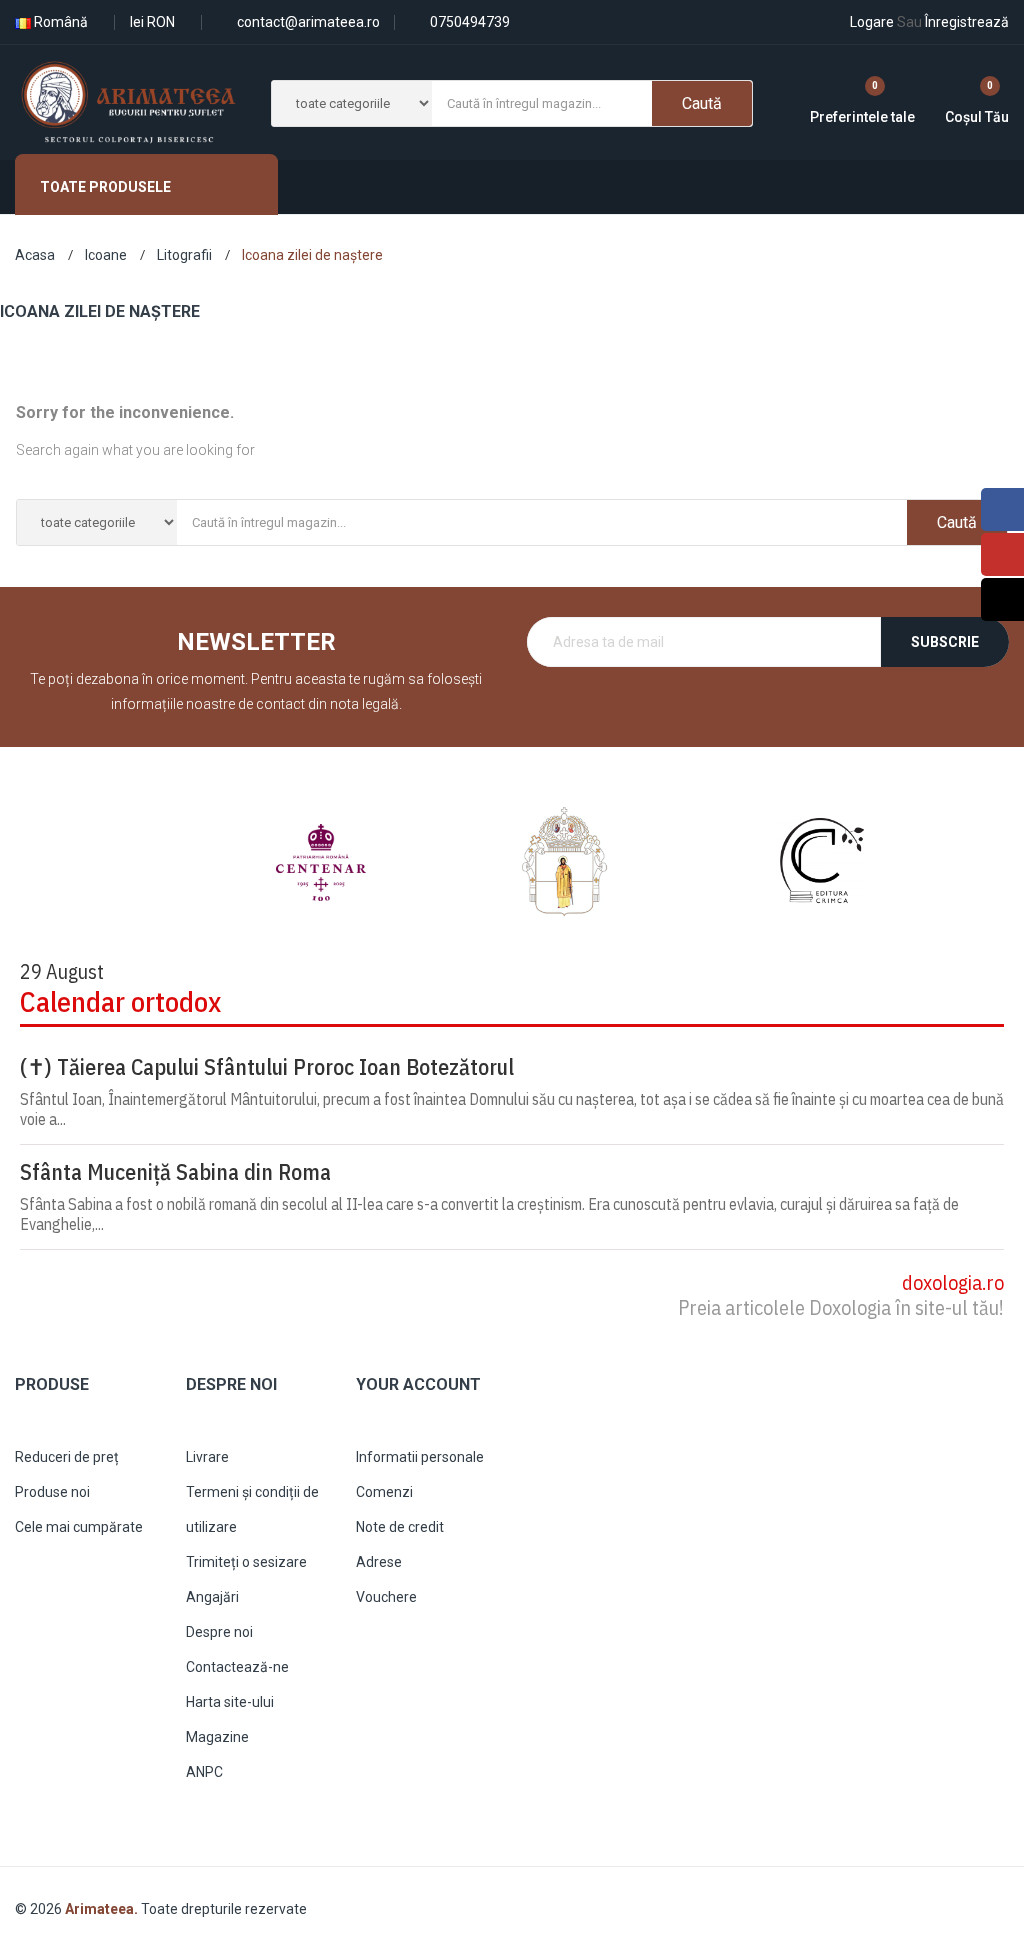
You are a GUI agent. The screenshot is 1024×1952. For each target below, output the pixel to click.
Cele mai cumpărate (79, 1527)
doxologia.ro (953, 1282)
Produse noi (52, 1492)
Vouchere (386, 1597)
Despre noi (219, 1632)
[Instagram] (1002, 599)
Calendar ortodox (120, 1001)
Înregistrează (953, 22)
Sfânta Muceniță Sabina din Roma (175, 1172)
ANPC (204, 1772)
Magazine (217, 1737)
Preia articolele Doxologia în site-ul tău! (841, 1307)
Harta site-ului (230, 1702)
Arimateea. (103, 1909)
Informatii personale (420, 1457)
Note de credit (400, 1527)
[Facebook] (1002, 509)
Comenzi (384, 1492)
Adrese (379, 1562)
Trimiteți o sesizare (246, 1562)
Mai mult (699, 242)
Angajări (212, 1597)
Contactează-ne (237, 1667)
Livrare (207, 1457)
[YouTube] (1002, 554)
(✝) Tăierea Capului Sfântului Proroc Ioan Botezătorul (267, 1067)
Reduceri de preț (67, 1457)
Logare (872, 22)
